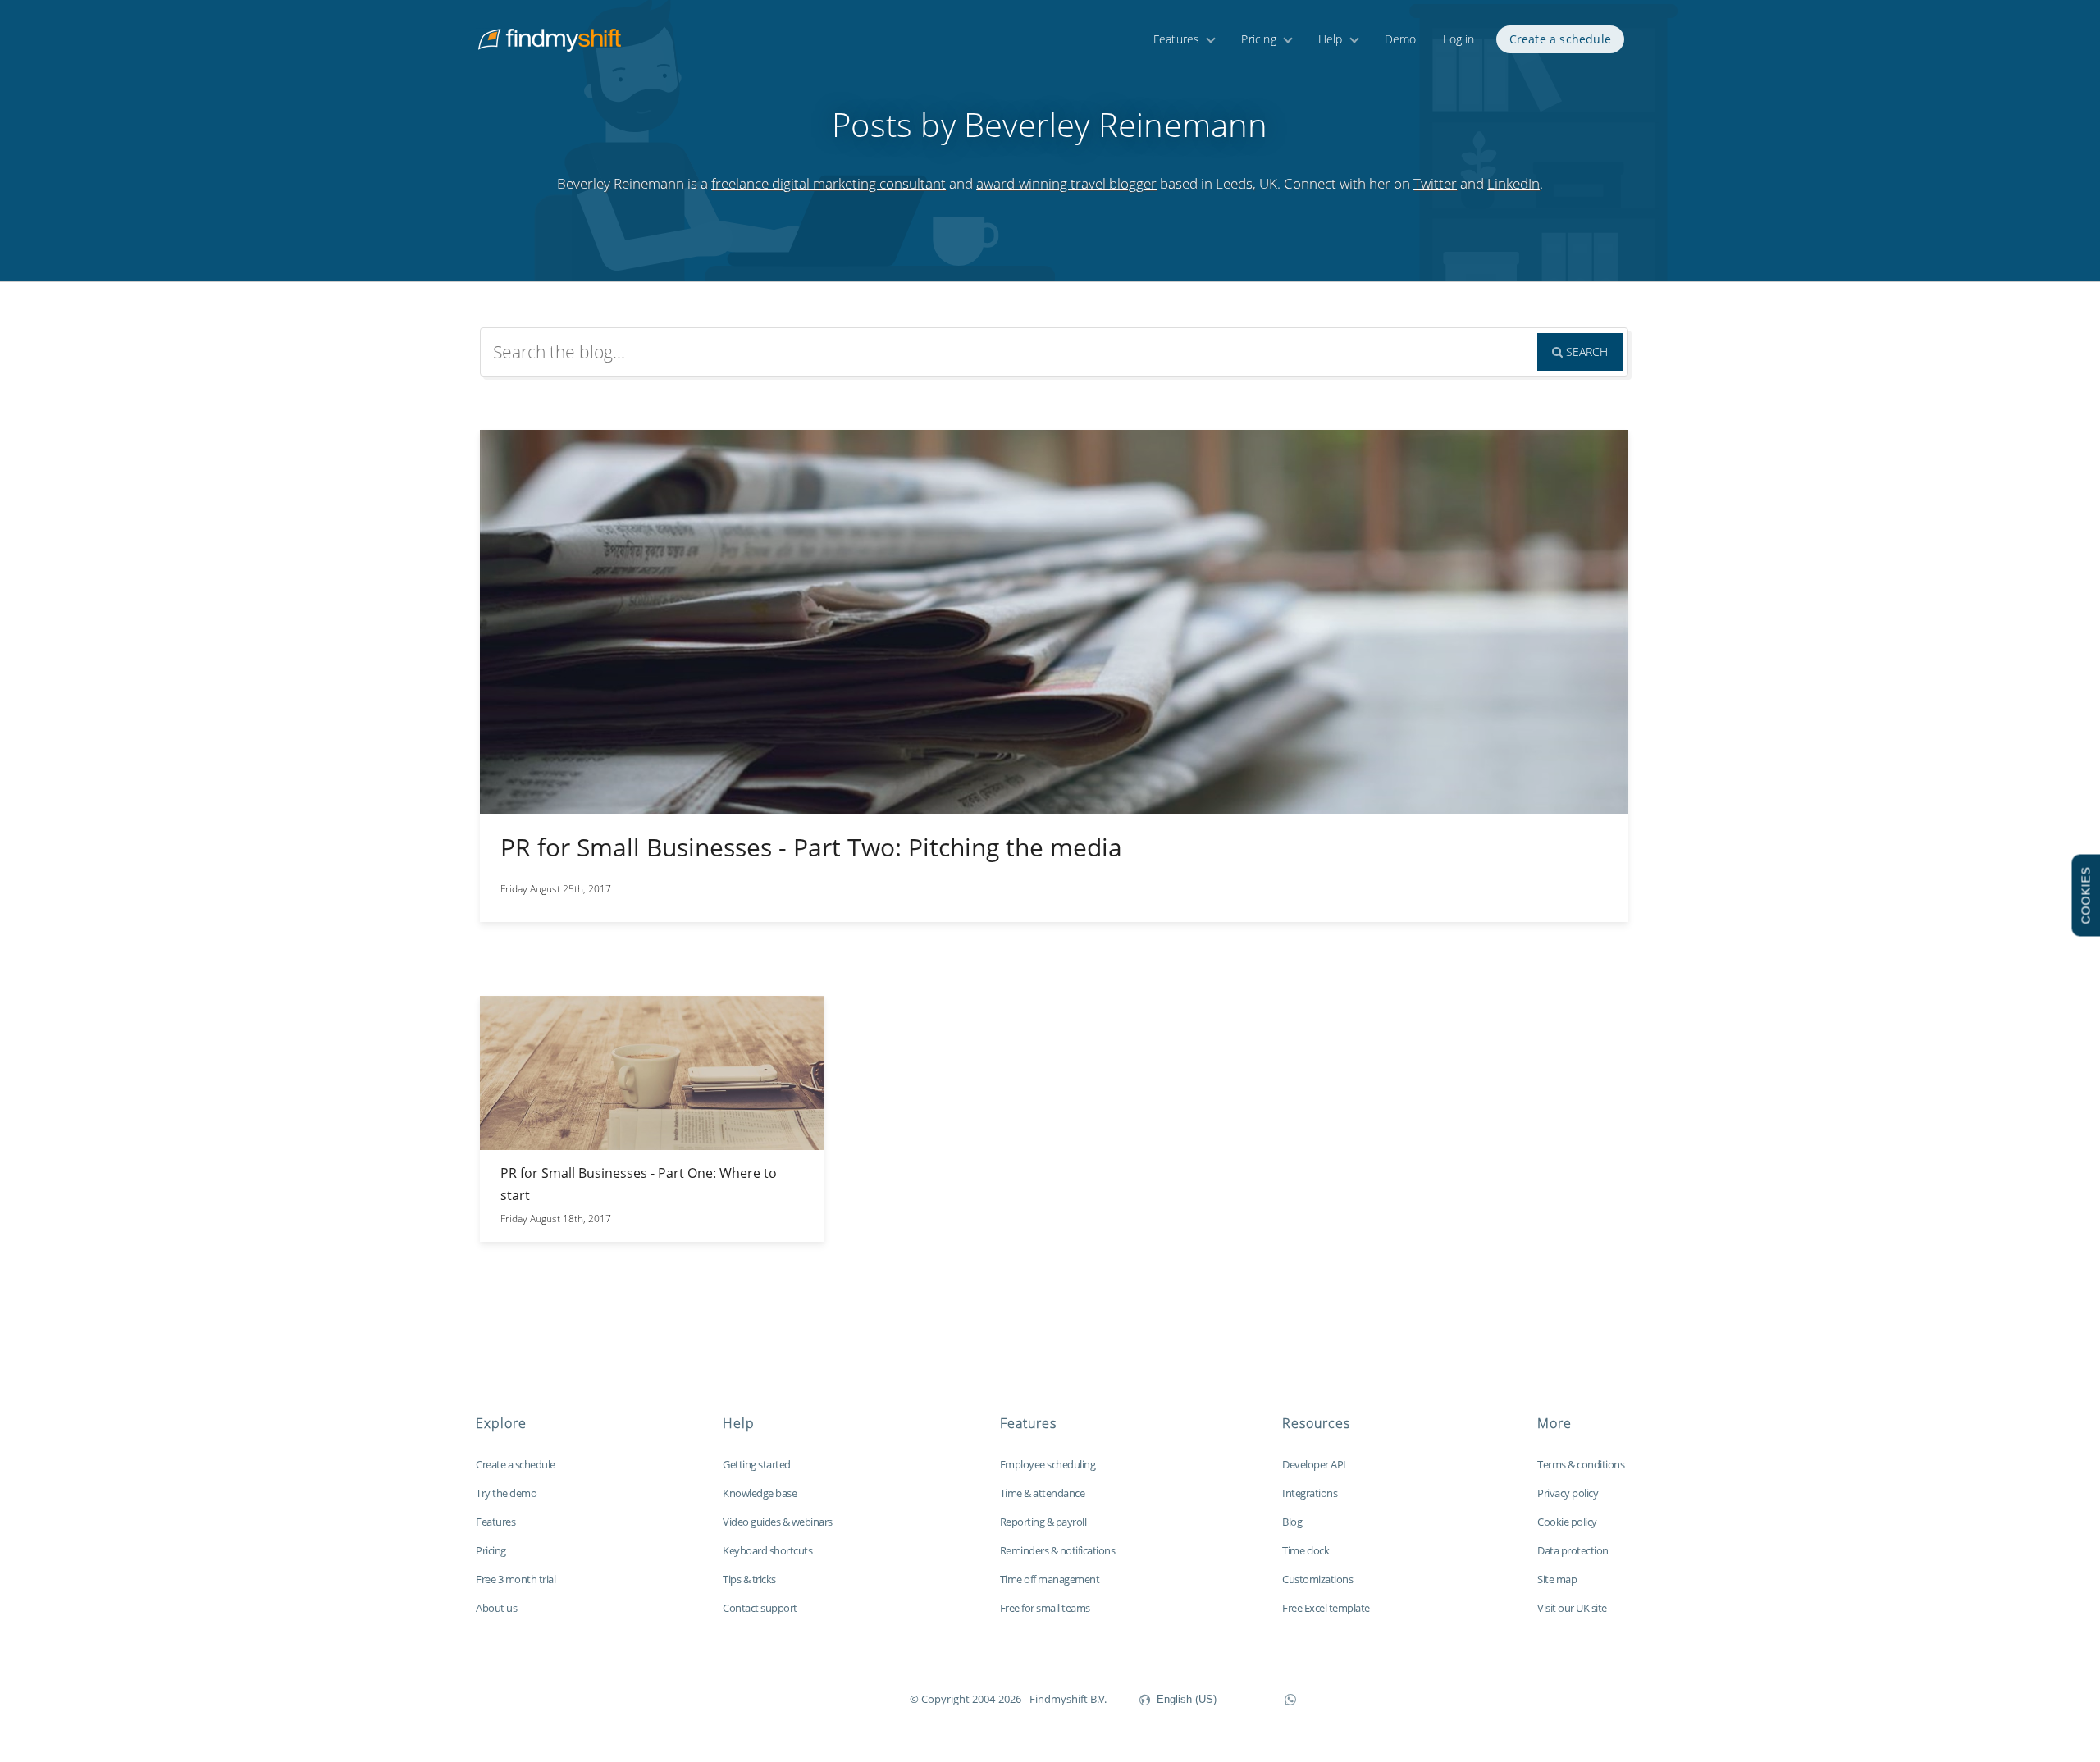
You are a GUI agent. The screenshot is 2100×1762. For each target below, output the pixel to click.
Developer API (1314, 1464)
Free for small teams (1045, 1608)
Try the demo (506, 1493)
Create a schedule (1560, 39)
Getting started (757, 1464)
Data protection (1573, 1550)
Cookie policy (1567, 1522)
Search (1585, 351)
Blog (1292, 1522)
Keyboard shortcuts (767, 1550)
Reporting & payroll (1043, 1522)
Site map (1557, 1579)
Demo (1401, 39)
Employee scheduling (1048, 1464)
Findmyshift (827, 1697)
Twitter (1435, 183)
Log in (1459, 39)
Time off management (1050, 1579)
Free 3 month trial (516, 1579)
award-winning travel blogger (1066, 183)
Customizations (1317, 1579)
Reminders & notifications (1058, 1550)
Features (1177, 39)
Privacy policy (1568, 1493)
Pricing (1258, 39)
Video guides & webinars (778, 1522)
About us (496, 1608)
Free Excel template (1326, 1608)
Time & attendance (1043, 1493)
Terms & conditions (1581, 1464)
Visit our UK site (1572, 1608)
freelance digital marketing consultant (829, 183)
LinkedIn (1513, 183)
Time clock (1306, 1550)
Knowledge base (760, 1493)
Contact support (760, 1608)
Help (1331, 39)
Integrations (1310, 1493)
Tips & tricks (749, 1579)
